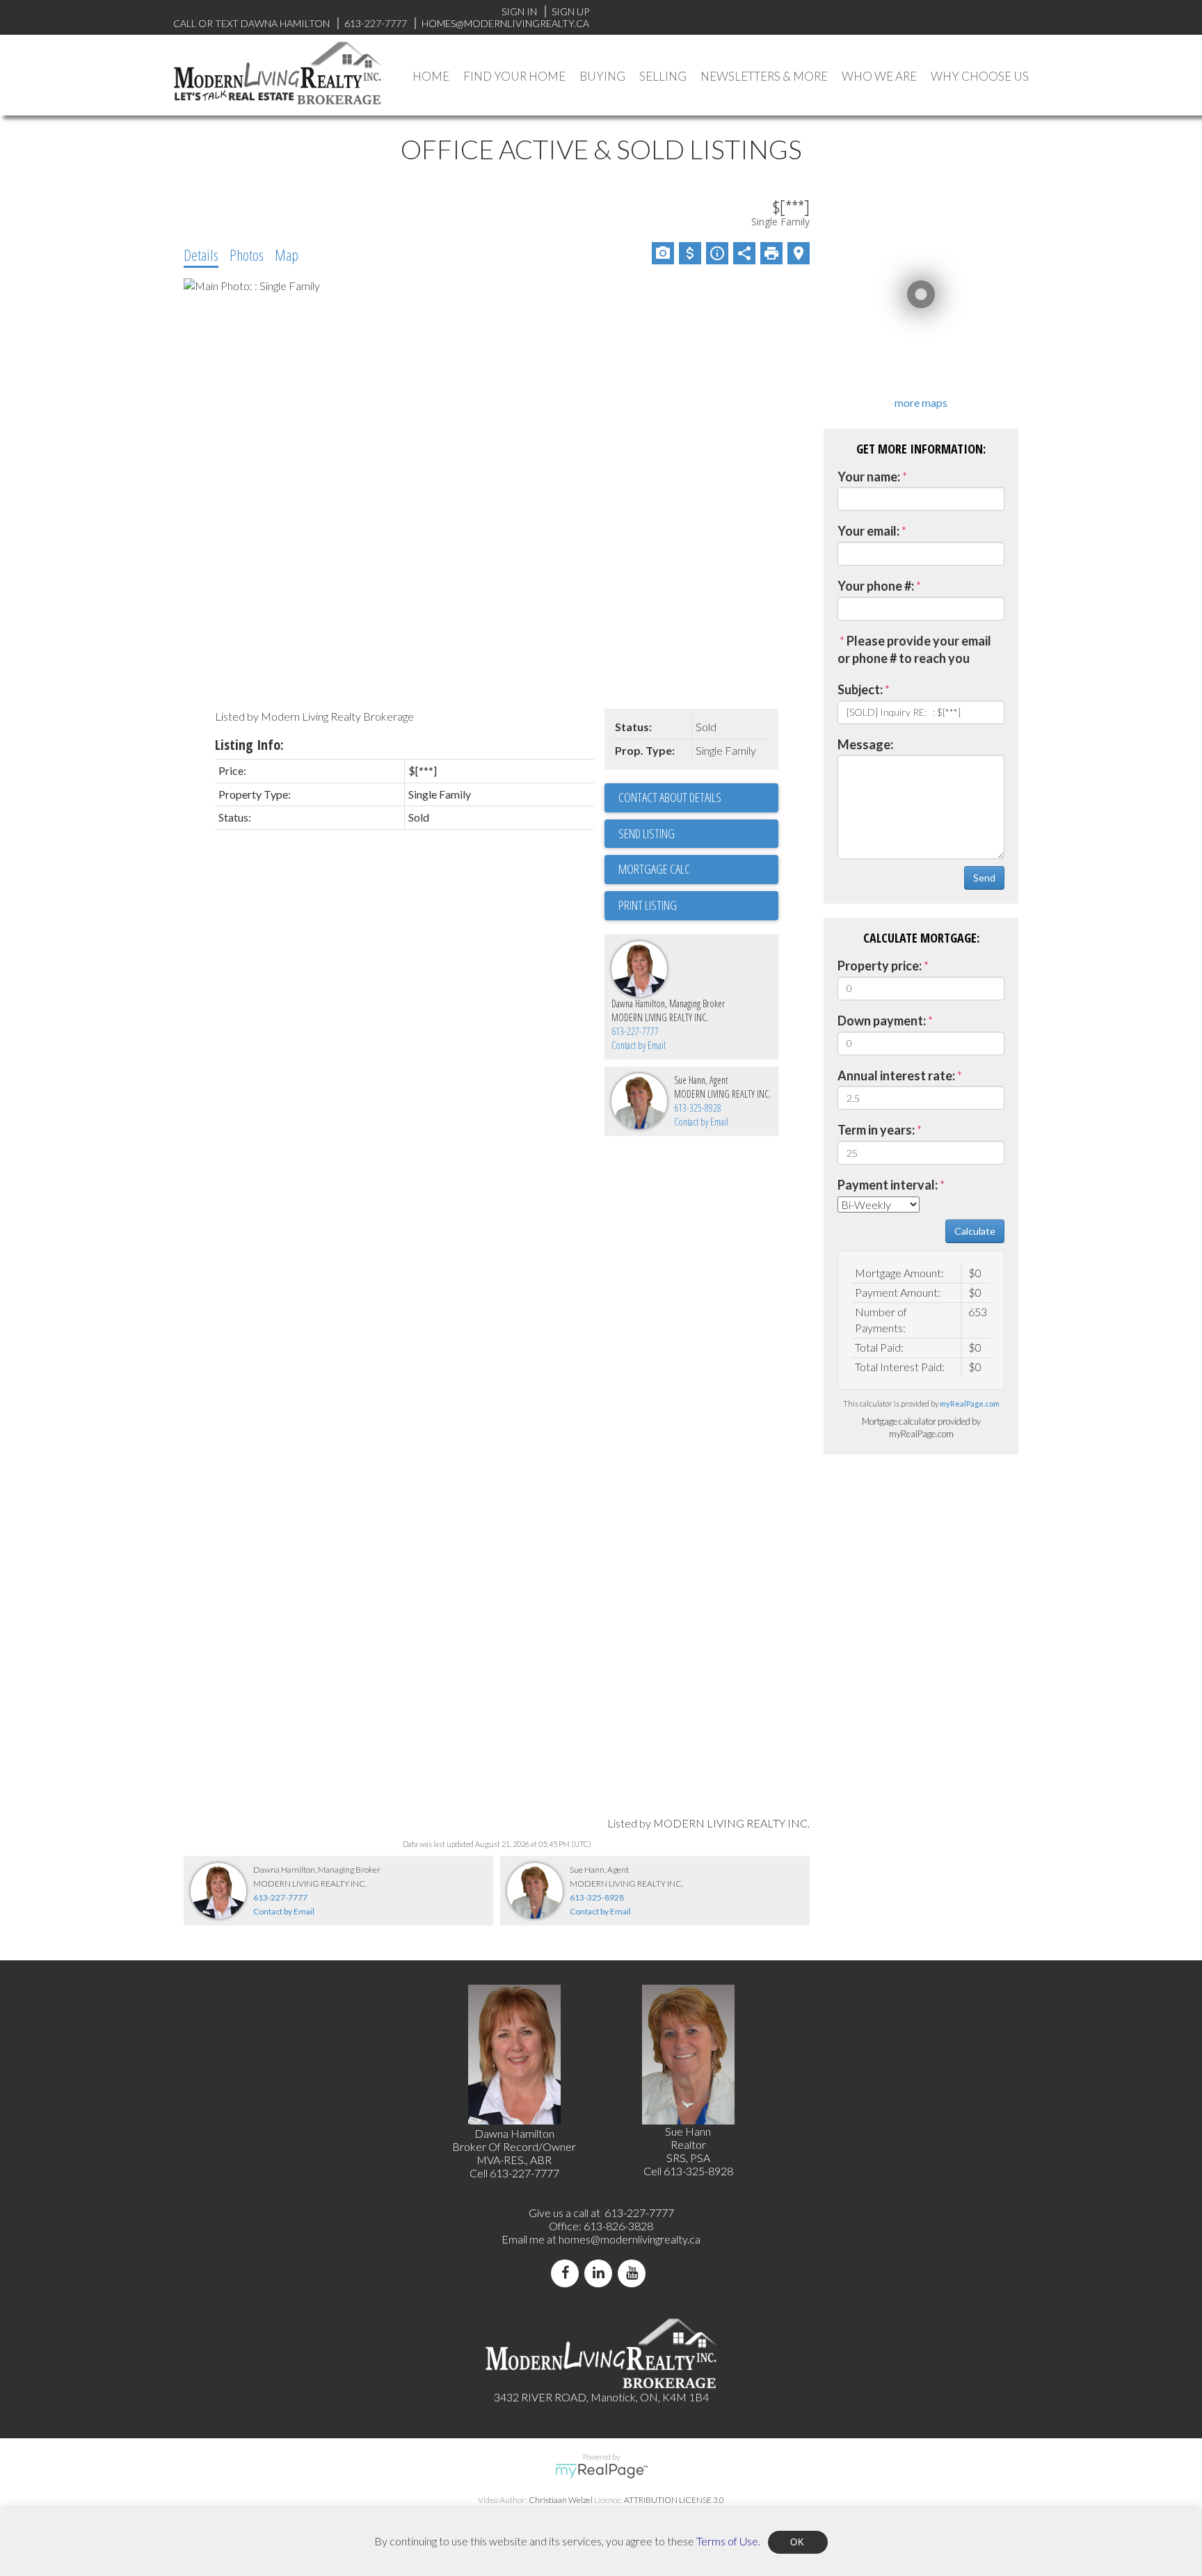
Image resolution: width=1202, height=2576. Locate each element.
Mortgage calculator (698, 870)
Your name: (869, 477)
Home (431, 76)
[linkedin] (601, 2273)
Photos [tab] (247, 255)
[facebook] (568, 2273)
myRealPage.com (970, 1403)
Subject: (860, 689)
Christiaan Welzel (561, 2500)
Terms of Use (727, 2540)
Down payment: (882, 1021)
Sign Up (570, 11)
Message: (865, 744)
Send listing (647, 833)
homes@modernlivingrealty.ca (630, 2239)
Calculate (975, 1231)
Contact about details (670, 797)
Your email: (868, 531)
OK (798, 2542)
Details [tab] (201, 255)
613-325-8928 (698, 1108)
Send (984, 878)
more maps (921, 402)
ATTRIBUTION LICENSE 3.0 (674, 2500)
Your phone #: (876, 586)
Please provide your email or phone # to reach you (914, 650)
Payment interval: (888, 1185)
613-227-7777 (635, 1031)
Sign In (519, 11)
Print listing (648, 905)
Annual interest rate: (896, 1075)
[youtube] (634, 2273)
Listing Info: (249, 745)
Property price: (880, 966)
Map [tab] (287, 255)
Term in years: (876, 1130)
